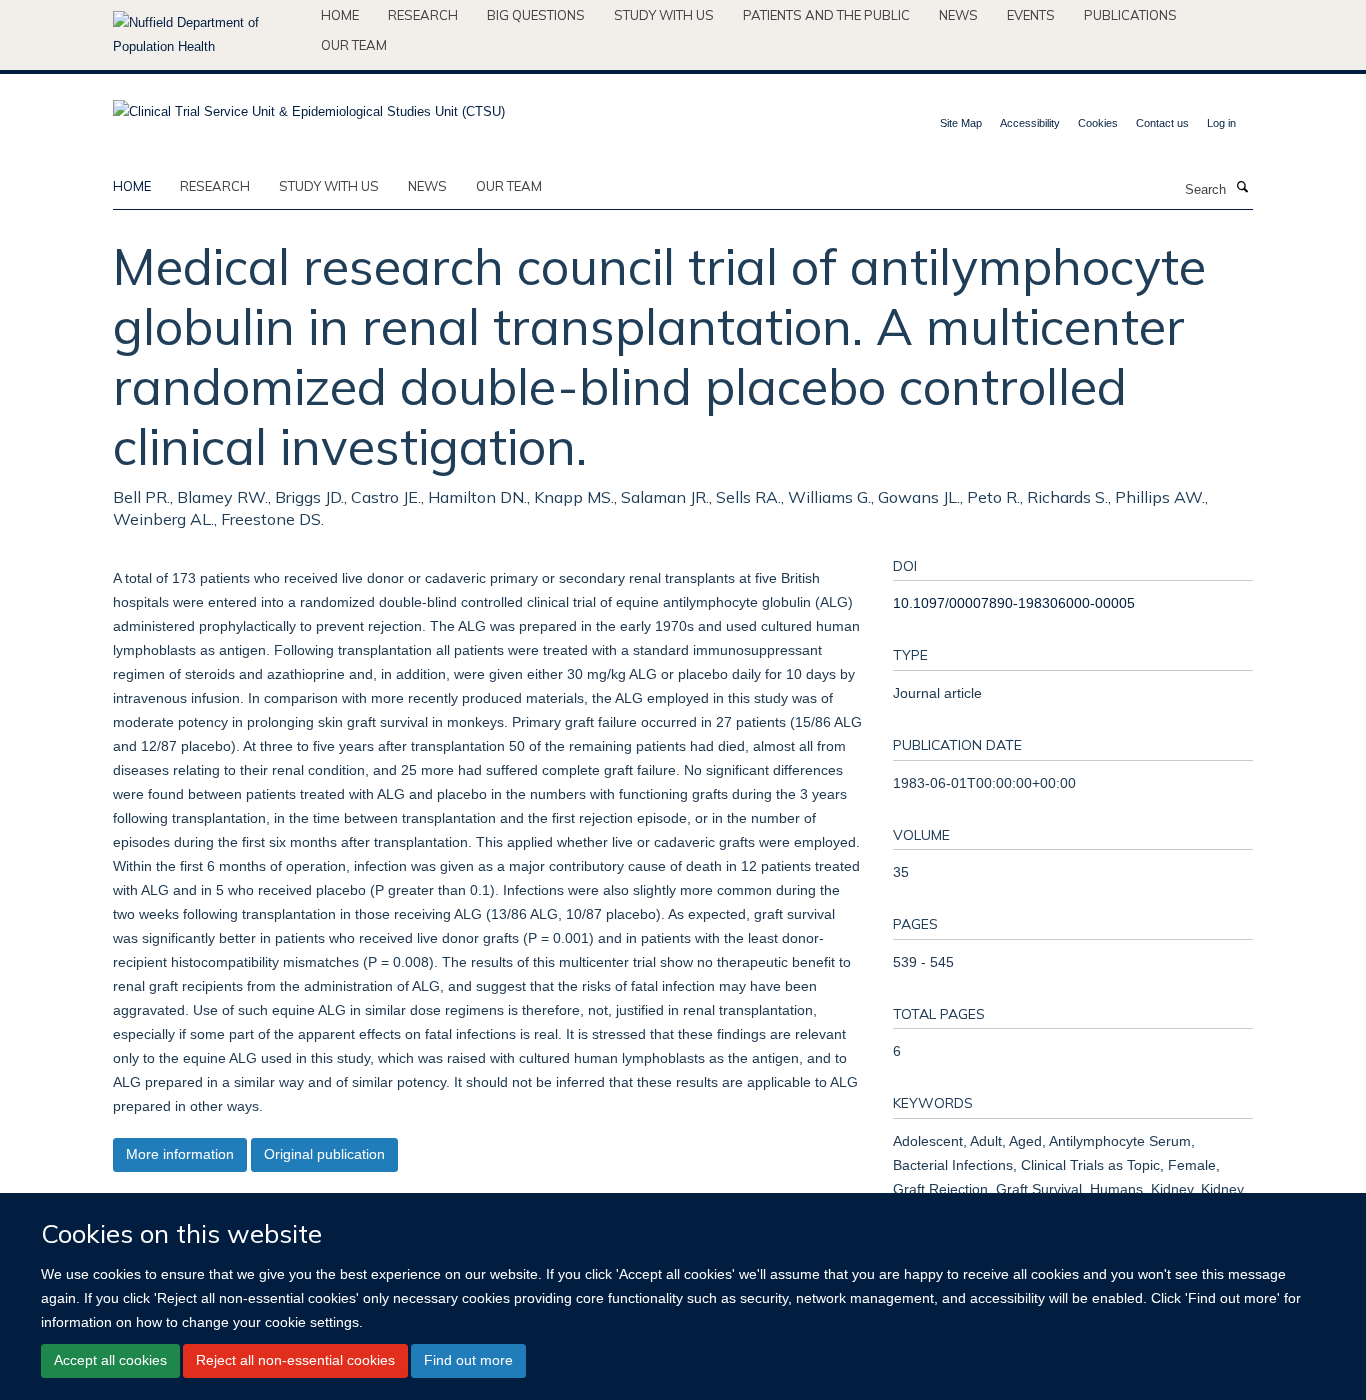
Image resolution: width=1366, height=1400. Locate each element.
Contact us (1162, 123)
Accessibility (1030, 123)
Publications (1130, 15)
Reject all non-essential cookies (295, 1360)
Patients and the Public (826, 15)
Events (1031, 15)
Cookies (1098, 123)
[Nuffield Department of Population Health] (209, 35)
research (215, 186)
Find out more (468, 1360)
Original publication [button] (324, 1154)
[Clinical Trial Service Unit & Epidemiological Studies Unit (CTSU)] (309, 105)
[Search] (1242, 188)
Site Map (961, 123)
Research (423, 15)
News (958, 15)
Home (340, 15)
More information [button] (180, 1154)
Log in (1221, 123)
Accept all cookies (110, 1360)
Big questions (536, 15)
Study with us (664, 15)
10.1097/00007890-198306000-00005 (1014, 603)
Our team (354, 45)
